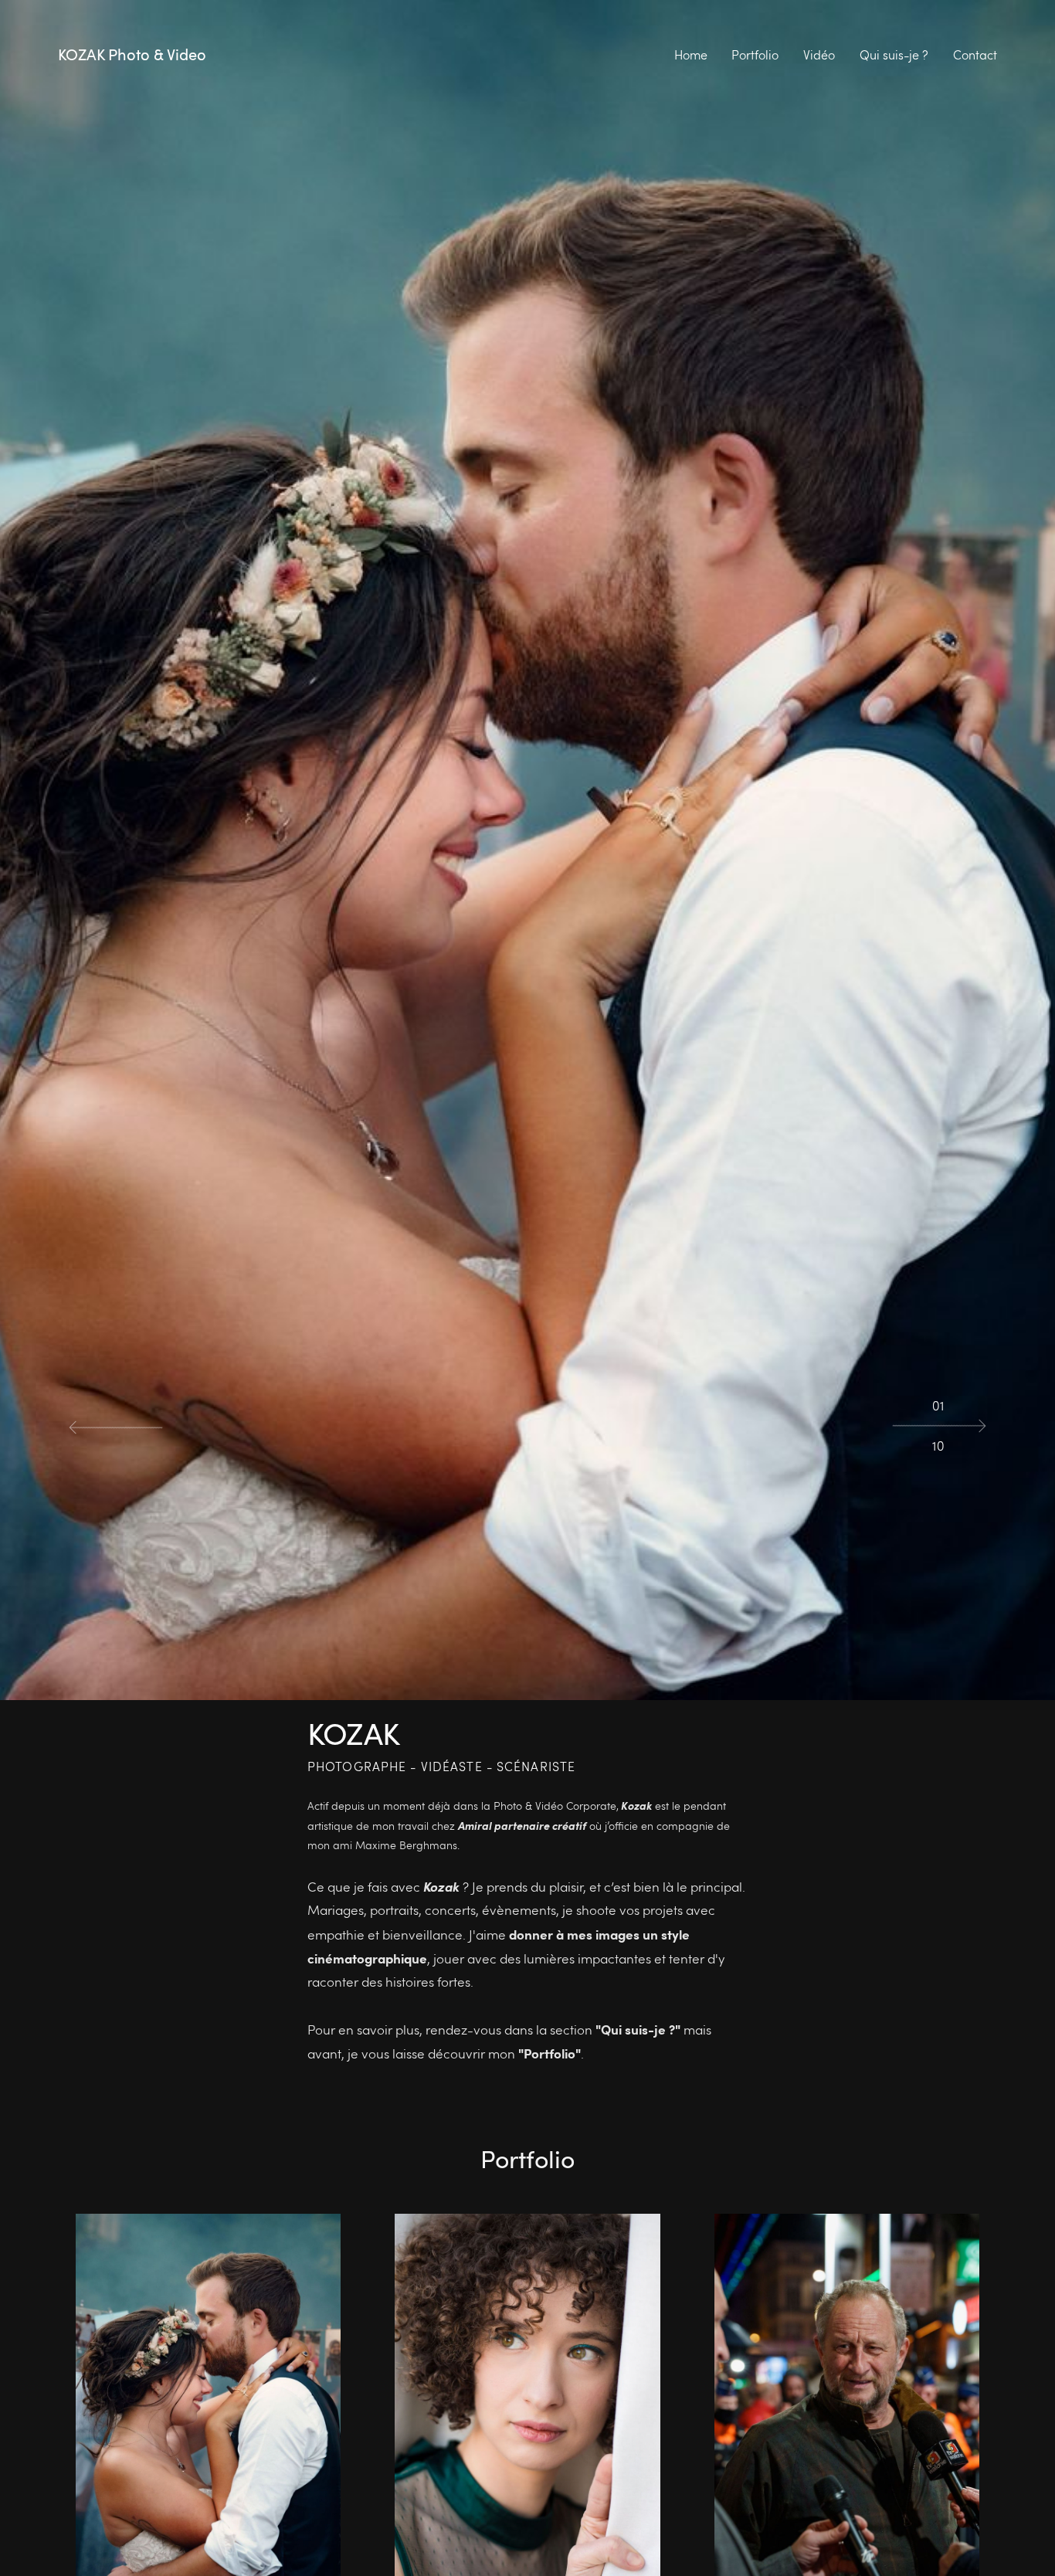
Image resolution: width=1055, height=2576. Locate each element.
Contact (975, 55)
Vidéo (819, 55)
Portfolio (755, 55)
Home (691, 55)
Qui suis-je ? (894, 55)
